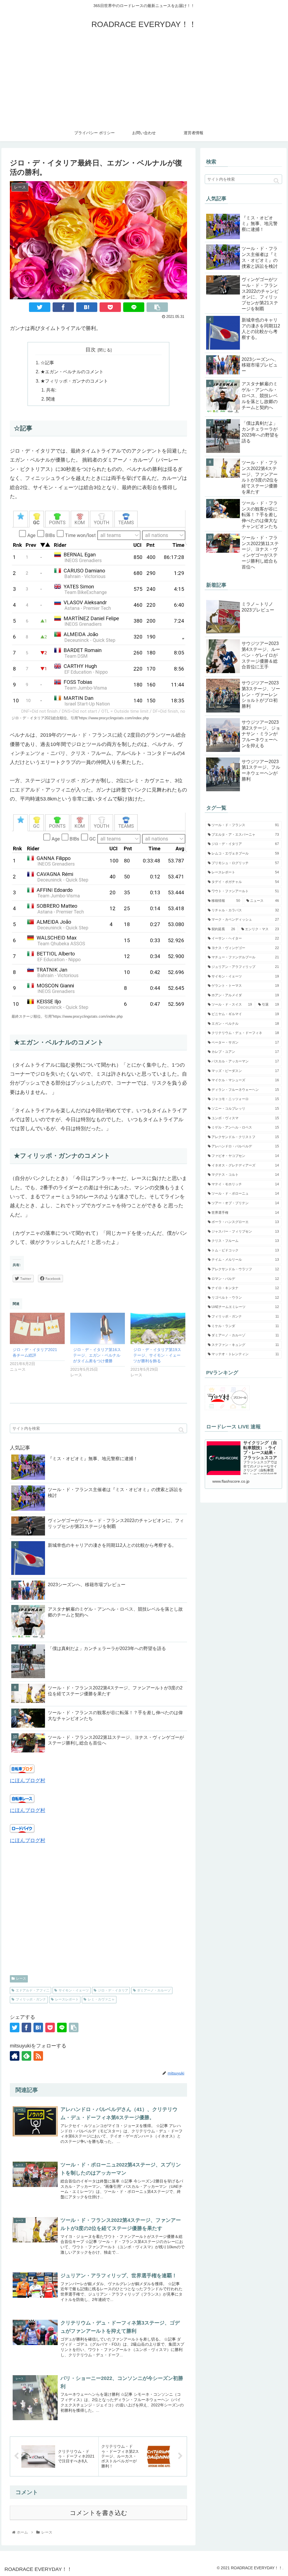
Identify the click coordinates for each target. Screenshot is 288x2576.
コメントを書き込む (99, 2513)
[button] (181, 1430)
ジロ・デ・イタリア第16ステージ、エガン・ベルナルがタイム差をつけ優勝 (97, 1355)
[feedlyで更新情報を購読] (26, 2056)
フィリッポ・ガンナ (31, 1999)
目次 (91, 350)
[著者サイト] (15, 2056)
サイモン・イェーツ (74, 1990)
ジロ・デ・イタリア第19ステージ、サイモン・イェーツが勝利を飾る (157, 1355)
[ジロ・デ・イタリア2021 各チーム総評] (37, 1328)
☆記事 (47, 363)
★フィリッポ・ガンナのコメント (74, 381)
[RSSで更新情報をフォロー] (38, 2056)
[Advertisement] (144, 82)
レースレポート (67, 1999)
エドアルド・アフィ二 (33, 1990)
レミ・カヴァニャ (101, 1999)
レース (21, 1979)
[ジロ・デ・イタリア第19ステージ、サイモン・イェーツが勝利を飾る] (158, 1328)
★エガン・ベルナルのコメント (72, 372)
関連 (51, 399)
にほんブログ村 (28, 1781)
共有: (51, 390)
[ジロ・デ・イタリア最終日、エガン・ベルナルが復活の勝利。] (87, 307)
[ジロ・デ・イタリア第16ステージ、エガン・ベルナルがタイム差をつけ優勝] (98, 1328)
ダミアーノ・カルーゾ (154, 1990)
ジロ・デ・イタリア (113, 1990)
